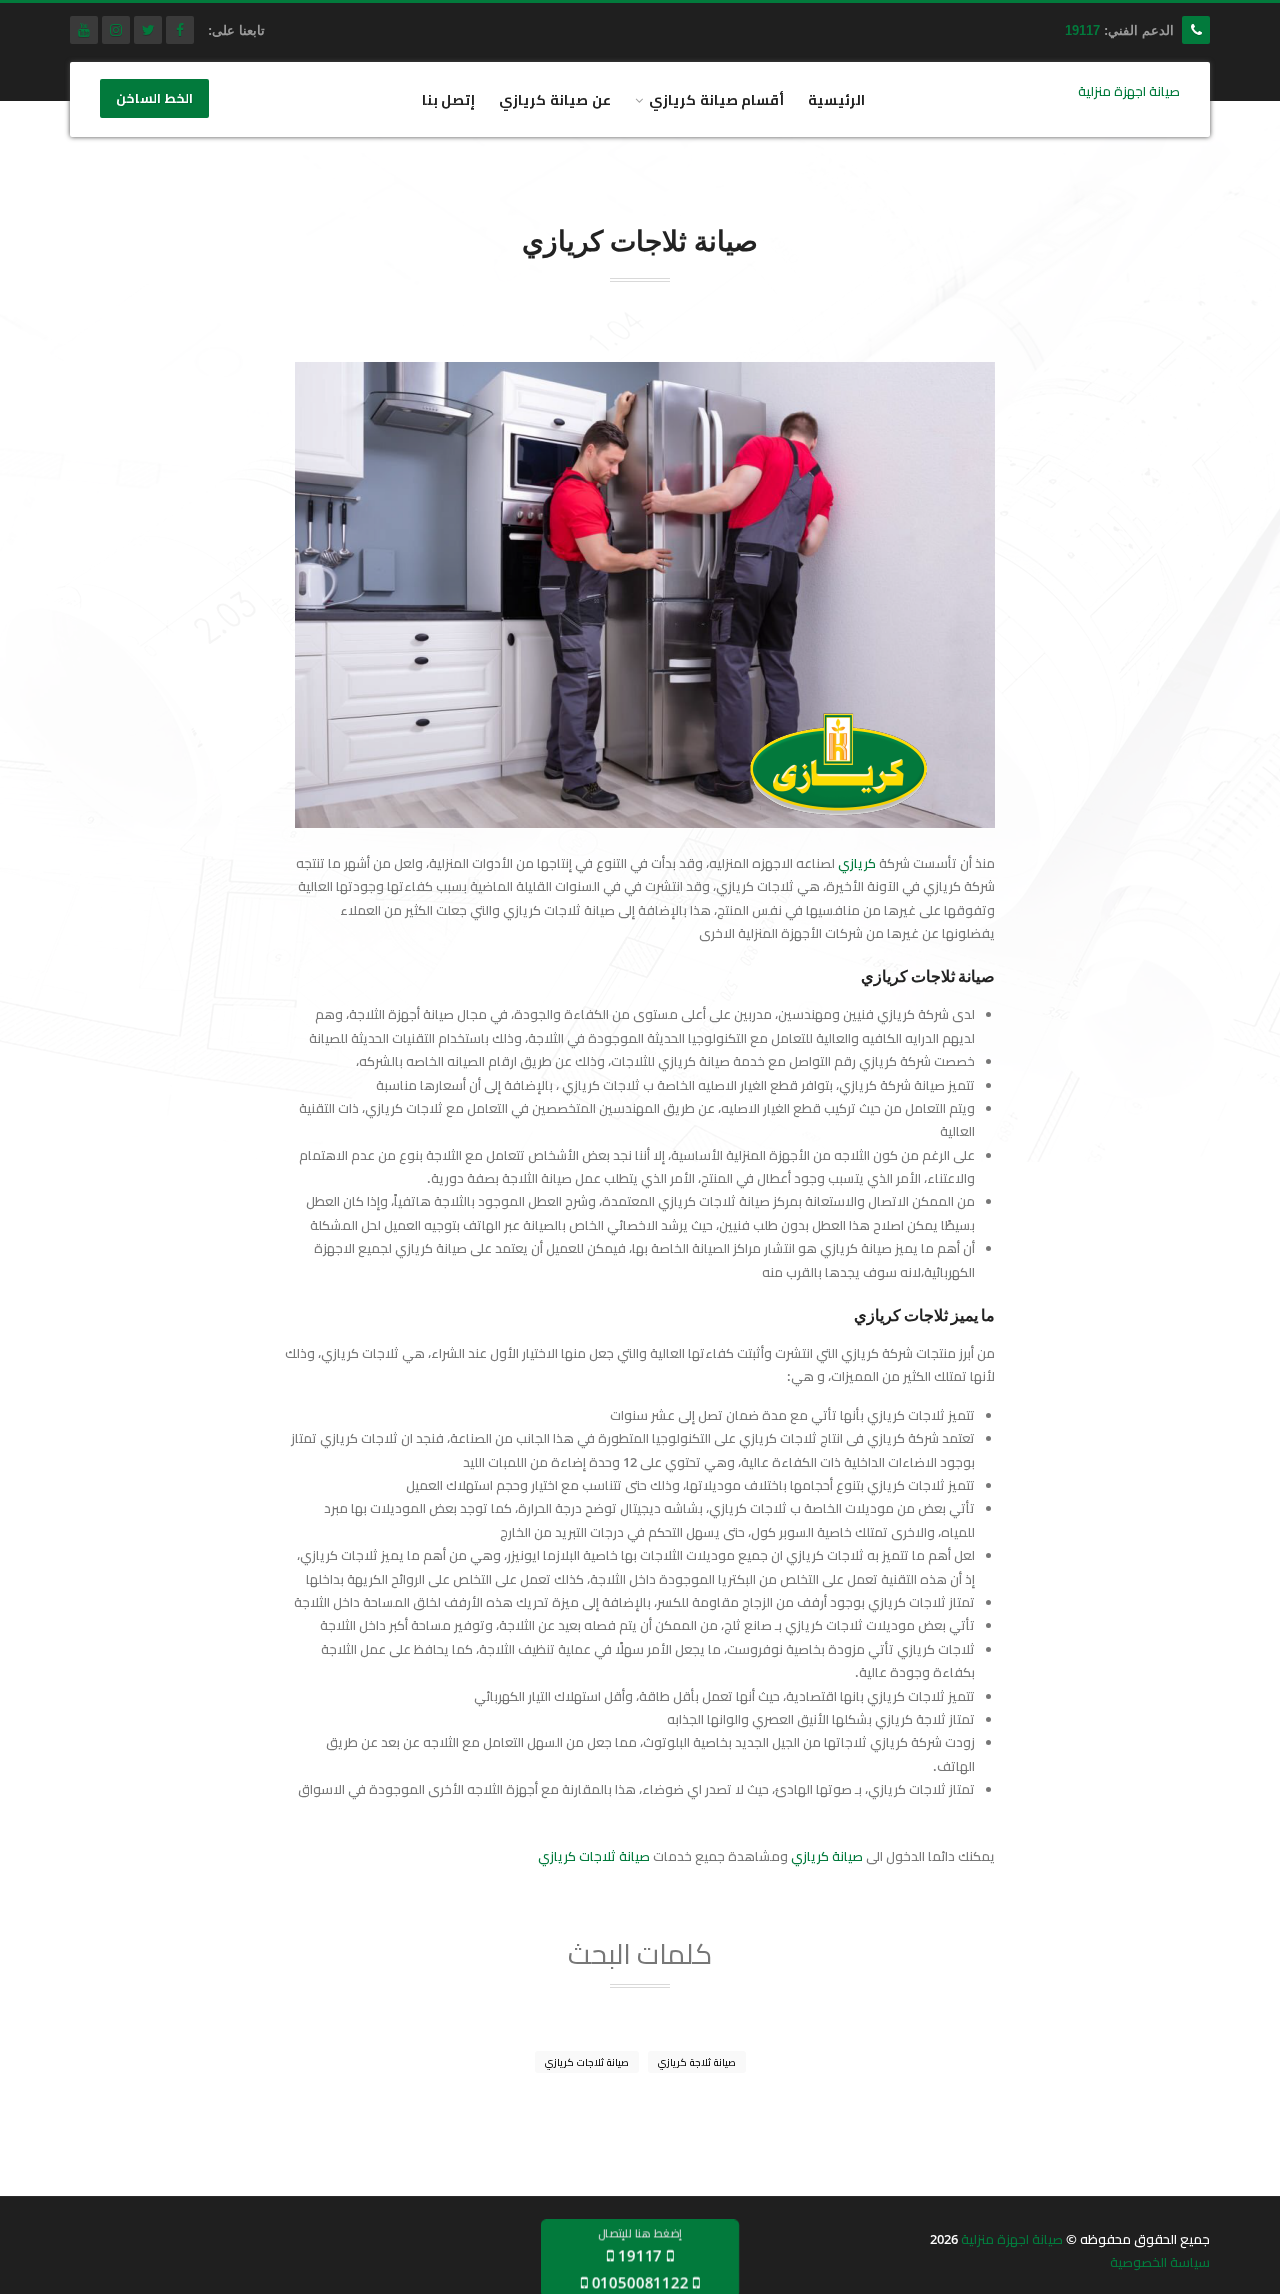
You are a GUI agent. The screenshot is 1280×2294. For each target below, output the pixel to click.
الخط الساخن (154, 99)
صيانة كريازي (827, 1856)
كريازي (857, 863)
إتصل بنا (449, 99)
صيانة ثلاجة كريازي (697, 2062)
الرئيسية (836, 99)
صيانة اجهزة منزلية (1012, 2239)
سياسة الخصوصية (1160, 2262)
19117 (1082, 30)
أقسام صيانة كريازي (717, 99)
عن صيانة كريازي (555, 99)
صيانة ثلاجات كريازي (594, 1856)
